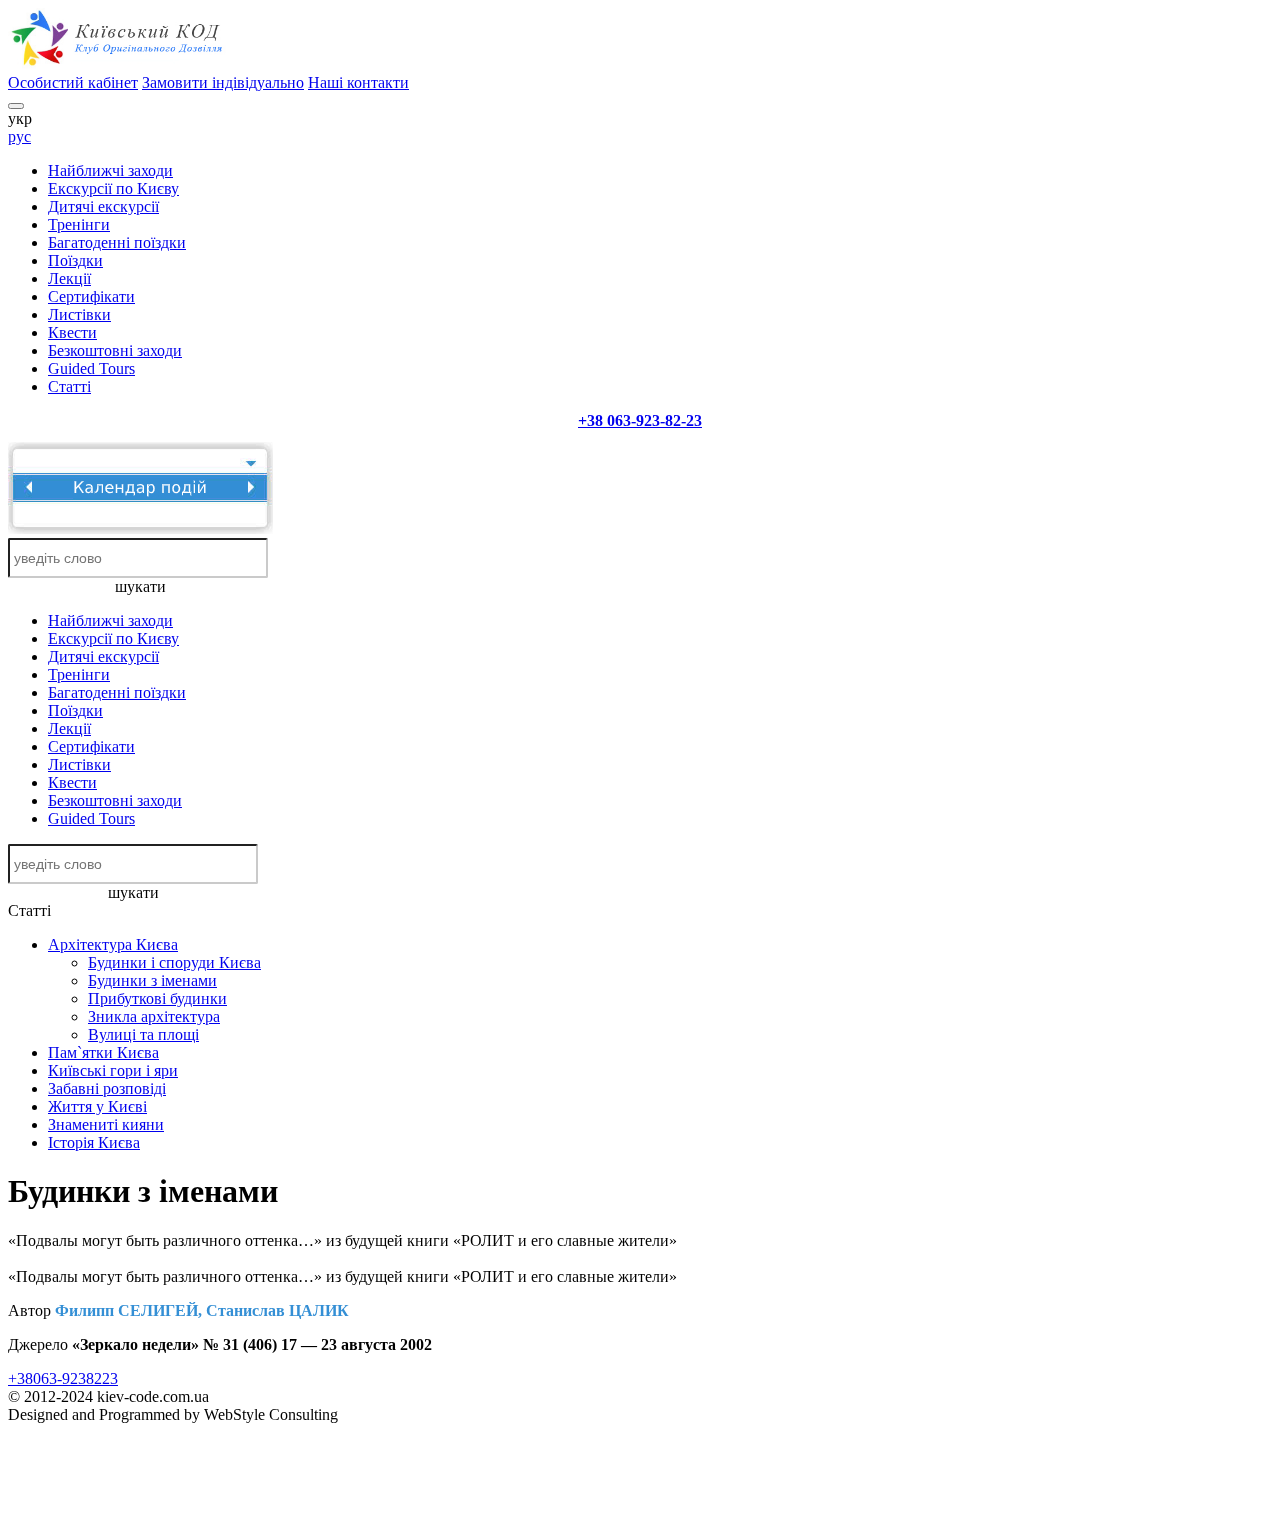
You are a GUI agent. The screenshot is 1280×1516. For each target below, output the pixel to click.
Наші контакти (358, 82)
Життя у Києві (97, 1106)
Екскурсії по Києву (113, 188)
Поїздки (75, 260)
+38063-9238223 (63, 1378)
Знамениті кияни (106, 1124)
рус (19, 136)
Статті (69, 386)
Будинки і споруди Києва (174, 962)
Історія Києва (94, 1142)
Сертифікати (91, 296)
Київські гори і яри (113, 1070)
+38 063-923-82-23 (640, 420)
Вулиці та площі (143, 1034)
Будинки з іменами (152, 980)
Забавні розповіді (107, 1088)
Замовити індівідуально (223, 82)
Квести (72, 332)
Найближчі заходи (110, 170)
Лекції (69, 278)
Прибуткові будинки (157, 998)
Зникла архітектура (154, 1016)
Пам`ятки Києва (103, 1052)
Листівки (79, 314)
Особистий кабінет (73, 82)
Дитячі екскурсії (103, 206)
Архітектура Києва (113, 944)
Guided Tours (91, 368)
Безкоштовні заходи (115, 350)
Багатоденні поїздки (117, 242)
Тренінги (79, 224)
